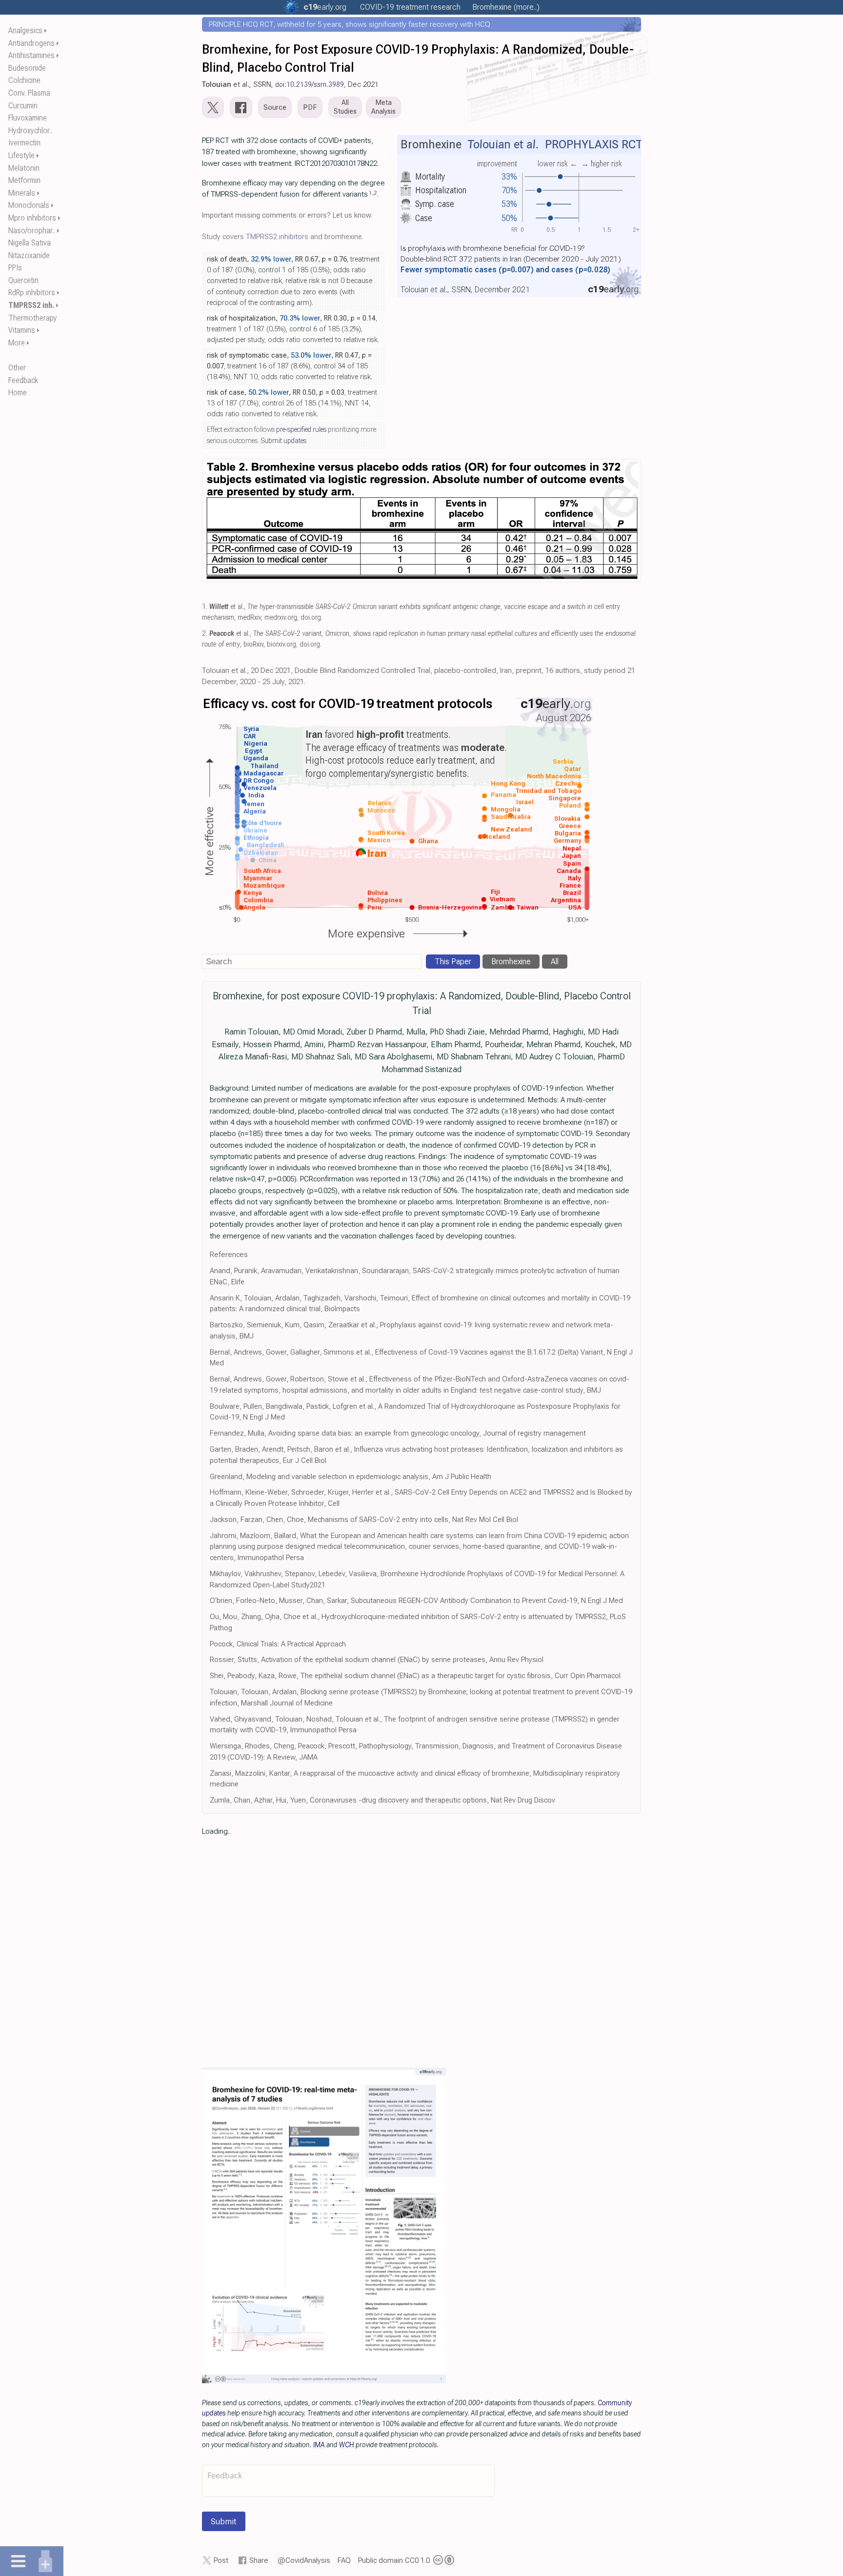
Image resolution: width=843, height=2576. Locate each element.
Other (17, 368)
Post (221, 2560)
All (555, 962)
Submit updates (283, 441)
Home (18, 393)
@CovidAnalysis (304, 2560)
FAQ (344, 2560)
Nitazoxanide (29, 255)
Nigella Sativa (30, 243)
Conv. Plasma (29, 93)
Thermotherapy (33, 318)
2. (205, 634)
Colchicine (24, 80)
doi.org (311, 618)
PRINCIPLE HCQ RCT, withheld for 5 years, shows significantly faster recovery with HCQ (350, 24)
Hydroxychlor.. (30, 131)
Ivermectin (24, 143)
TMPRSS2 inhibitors (277, 237)
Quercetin (23, 280)
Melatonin (24, 168)
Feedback (23, 380)
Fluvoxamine (28, 118)
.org (325, 7)
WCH (347, 2445)
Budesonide (27, 68)
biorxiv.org (281, 644)
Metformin (24, 180)
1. (205, 607)
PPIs (15, 268)
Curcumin (23, 106)
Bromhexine (511, 962)
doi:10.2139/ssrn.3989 (310, 84)
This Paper (453, 962)
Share (259, 2560)
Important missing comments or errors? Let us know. (287, 215)
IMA (319, 2445)
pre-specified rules (301, 429)
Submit (224, 2521)
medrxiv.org (281, 618)
